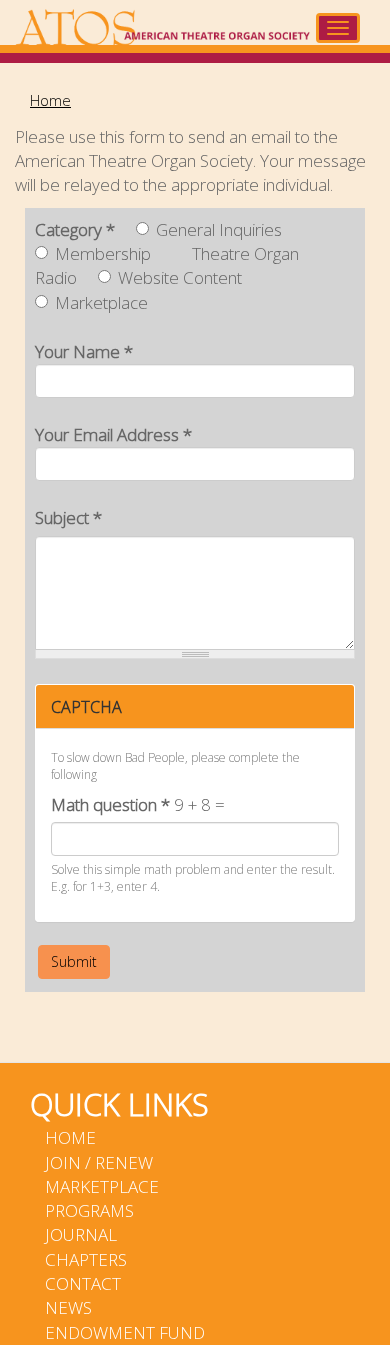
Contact (83, 1283)
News (68, 1307)
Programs (89, 1210)
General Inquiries (219, 229)
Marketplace (101, 302)
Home (50, 100)
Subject (68, 517)
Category (75, 229)
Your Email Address (113, 434)
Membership (103, 253)
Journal (81, 1234)
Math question (110, 804)
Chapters (86, 1259)
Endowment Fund (125, 1332)
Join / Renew (99, 1162)
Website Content (180, 277)
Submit (74, 961)
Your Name (84, 351)
